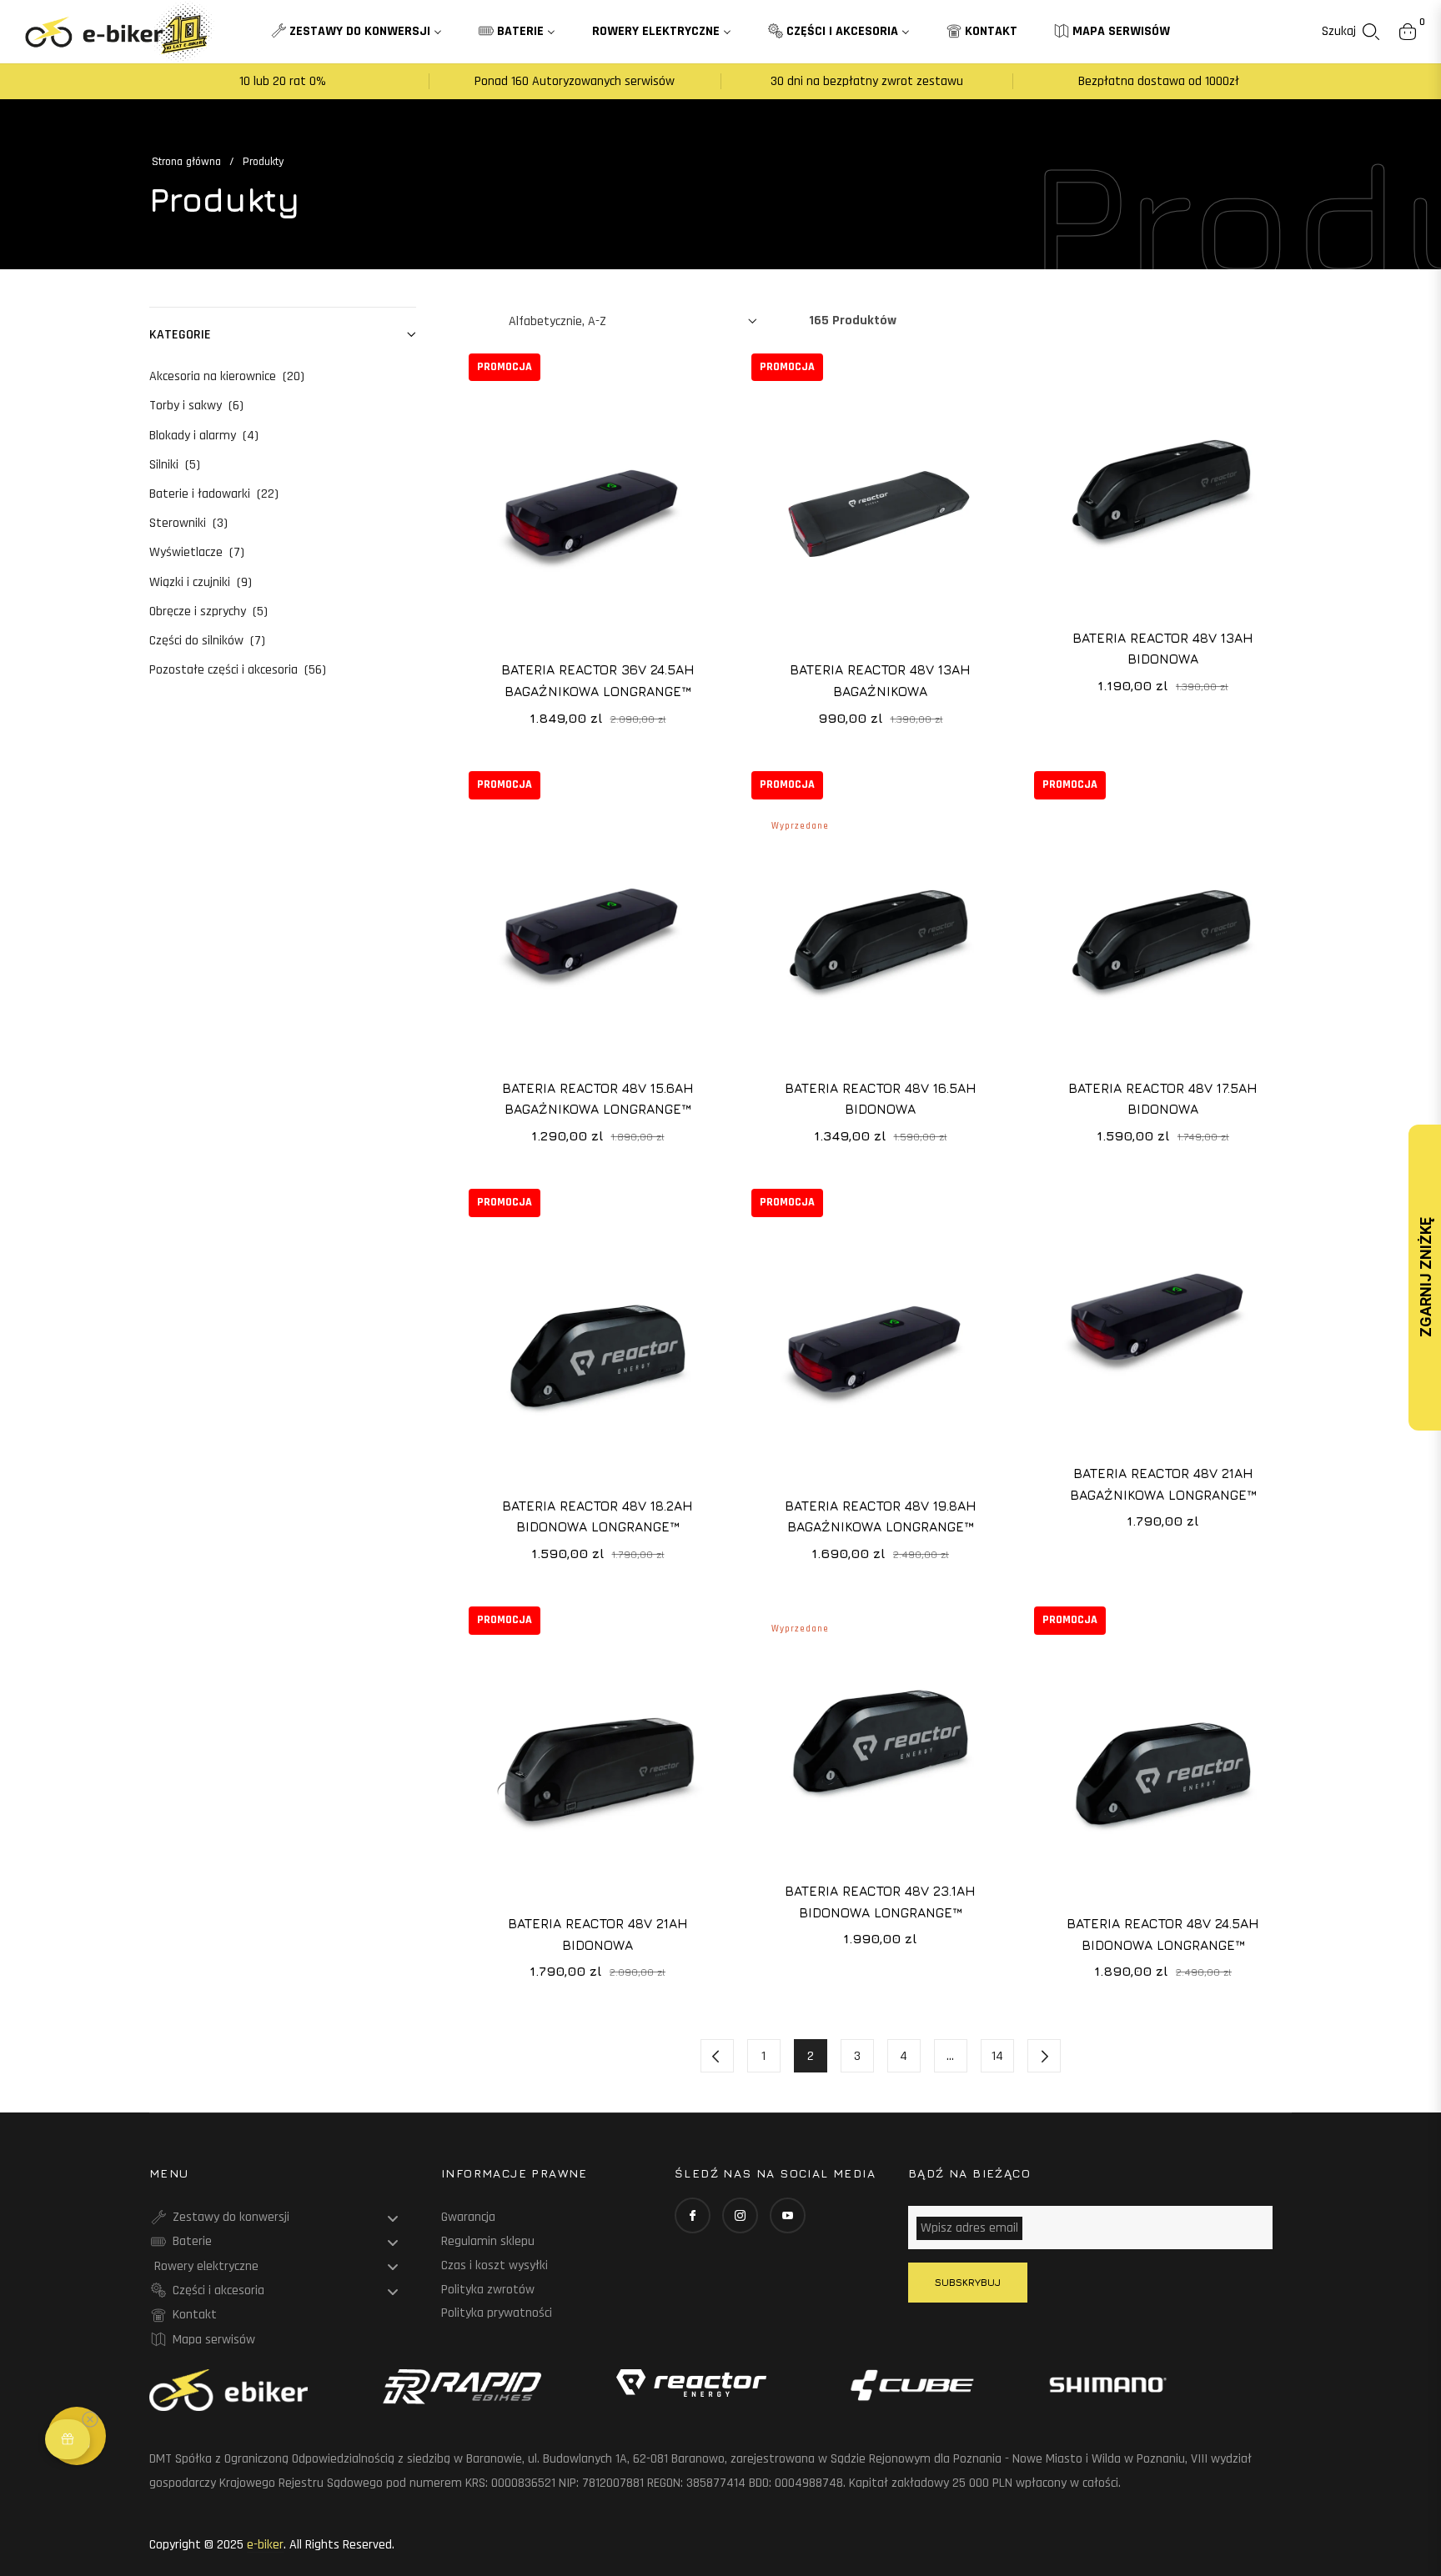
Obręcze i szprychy (208, 611)
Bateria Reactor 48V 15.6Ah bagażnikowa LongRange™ (598, 1099)
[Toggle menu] (393, 2218)
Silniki (175, 465)
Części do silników (207, 641)
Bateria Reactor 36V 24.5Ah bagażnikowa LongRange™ (598, 680)
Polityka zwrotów (488, 2290)
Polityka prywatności (497, 2313)
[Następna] (1044, 2056)
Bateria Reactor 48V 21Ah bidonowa (598, 1934)
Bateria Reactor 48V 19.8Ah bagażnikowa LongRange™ (881, 1516)
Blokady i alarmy (204, 436)
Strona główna (186, 162)
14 (997, 2056)
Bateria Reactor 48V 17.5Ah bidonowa (1163, 1099)
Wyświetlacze (197, 552)
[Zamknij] (105, 2408)
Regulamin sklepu (488, 2241)
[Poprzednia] (717, 2056)
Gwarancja (468, 2217)
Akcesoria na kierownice (227, 376)
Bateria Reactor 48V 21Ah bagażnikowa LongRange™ (1163, 1484)
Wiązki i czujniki (201, 582)
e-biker (265, 2545)
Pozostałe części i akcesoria (238, 670)
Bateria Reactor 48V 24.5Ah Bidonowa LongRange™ (1163, 1934)
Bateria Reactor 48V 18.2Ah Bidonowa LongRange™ (597, 1516)
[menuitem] (356, 32)
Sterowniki (188, 523)
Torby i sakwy (196, 406)
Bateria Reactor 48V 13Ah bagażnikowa (880, 680)
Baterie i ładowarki (214, 494)
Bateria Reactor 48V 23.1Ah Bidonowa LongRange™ (880, 1902)
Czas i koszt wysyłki (495, 2265)
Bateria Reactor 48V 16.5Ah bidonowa (881, 1099)
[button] (1351, 32)
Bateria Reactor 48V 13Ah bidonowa (1163, 649)
